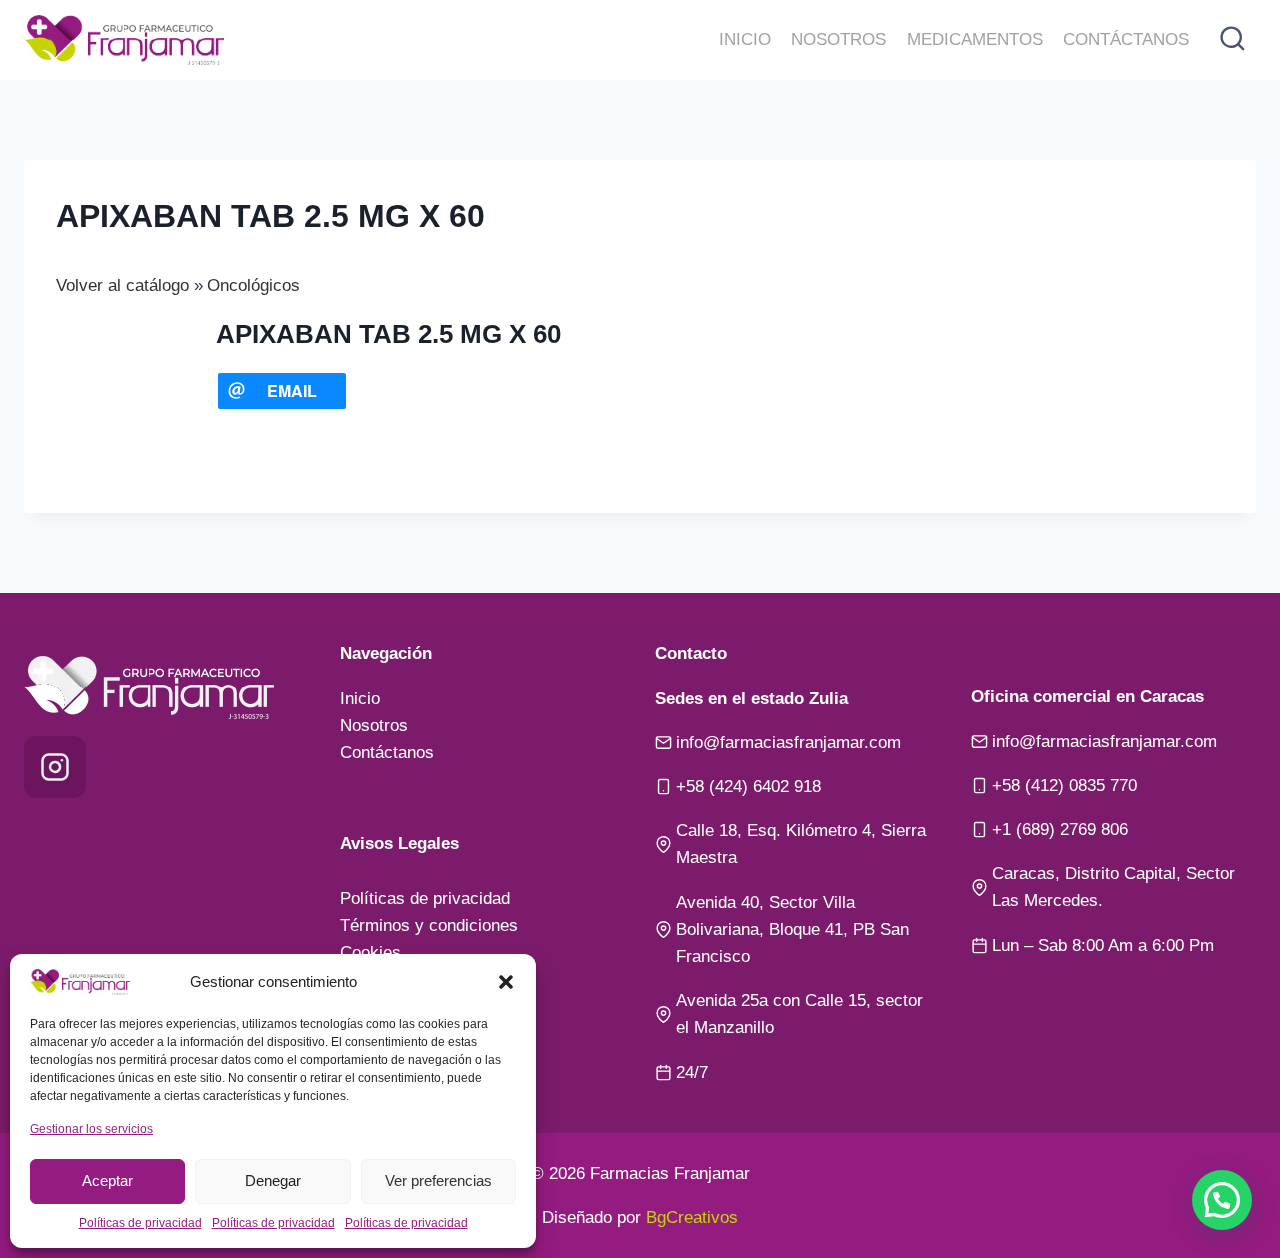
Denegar (273, 1180)
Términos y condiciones (429, 925)
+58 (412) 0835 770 (1064, 785)
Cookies (370, 952)
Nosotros (838, 39)
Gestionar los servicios (91, 1129)
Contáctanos (1126, 39)
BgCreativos (692, 1217)
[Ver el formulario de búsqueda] (1232, 40)
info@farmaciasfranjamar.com (788, 742)
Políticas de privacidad (140, 1223)
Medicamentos (975, 39)
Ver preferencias (438, 1180)
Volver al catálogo (125, 285)
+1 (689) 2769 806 (1060, 829)
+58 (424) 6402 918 (748, 786)
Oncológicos (253, 285)
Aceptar (107, 1180)
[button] (506, 982)
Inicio (745, 39)
